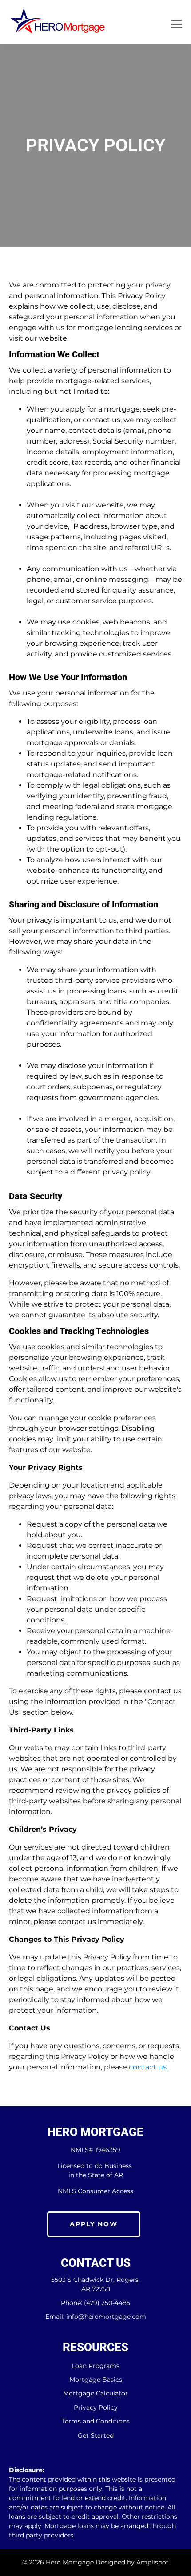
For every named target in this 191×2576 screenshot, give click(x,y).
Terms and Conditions (96, 2421)
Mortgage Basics (96, 2380)
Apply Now (94, 2224)
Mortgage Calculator (95, 2393)
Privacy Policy (96, 2408)
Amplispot (153, 2562)
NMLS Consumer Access (95, 2191)
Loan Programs (95, 2366)
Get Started (96, 2436)
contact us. (148, 2067)
